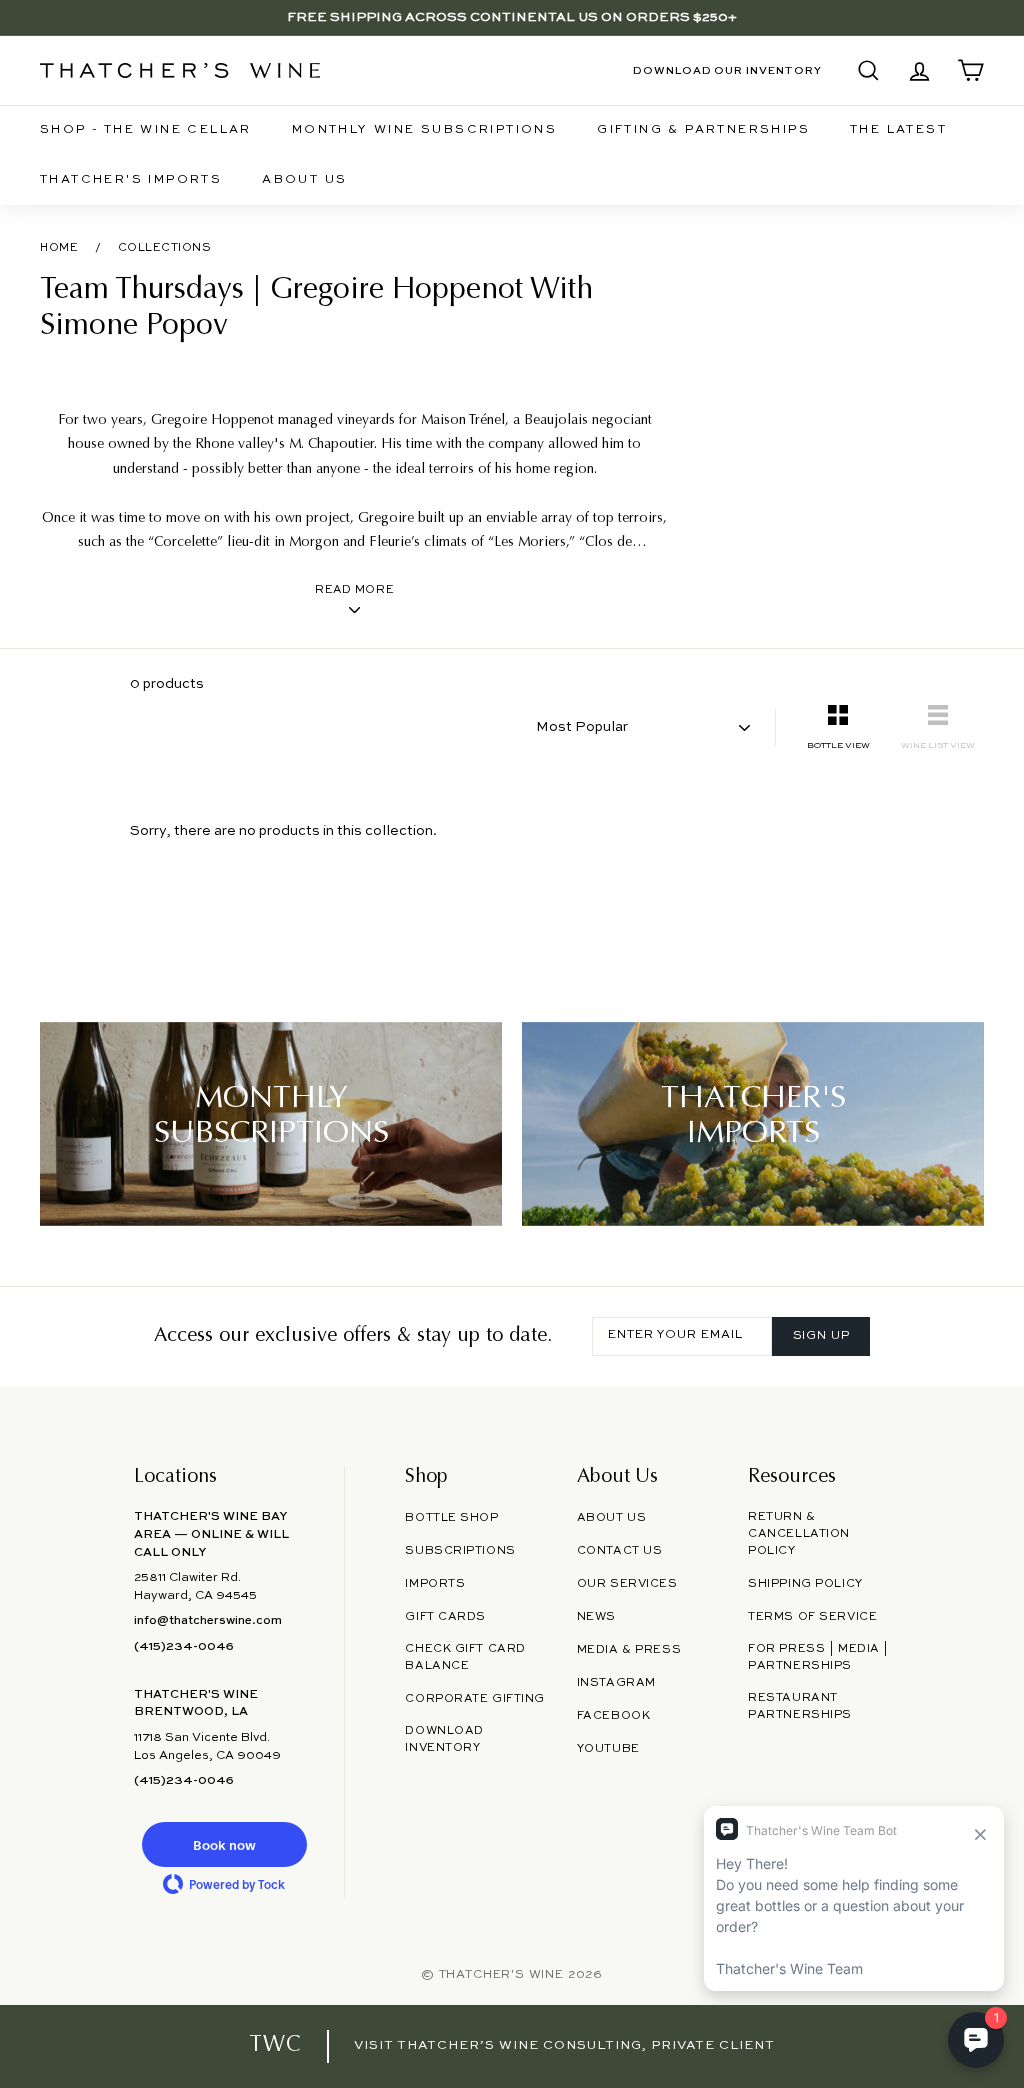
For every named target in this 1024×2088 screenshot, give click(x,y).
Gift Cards (445, 1617)
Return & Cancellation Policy (799, 1534)
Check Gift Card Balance (465, 1657)
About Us (304, 180)
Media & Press (629, 1650)
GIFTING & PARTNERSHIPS (703, 130)
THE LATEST (898, 130)
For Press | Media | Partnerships (818, 1657)
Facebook (614, 1716)
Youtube (608, 1749)
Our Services (627, 1584)
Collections (165, 248)
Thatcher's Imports (131, 180)
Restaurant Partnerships (800, 1706)
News (596, 1617)
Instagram (616, 1683)
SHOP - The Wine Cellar (146, 130)
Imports (435, 1584)
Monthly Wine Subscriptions (424, 130)
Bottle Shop (451, 1518)
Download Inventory (444, 1739)
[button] (224, 1844)
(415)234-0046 (184, 1647)
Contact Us (620, 1551)
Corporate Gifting (475, 1699)
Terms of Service (812, 1617)
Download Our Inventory (727, 71)
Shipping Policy (805, 1584)
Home (59, 248)
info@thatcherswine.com (208, 1621)
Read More (354, 590)
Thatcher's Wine (501, 1975)
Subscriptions (460, 1551)
